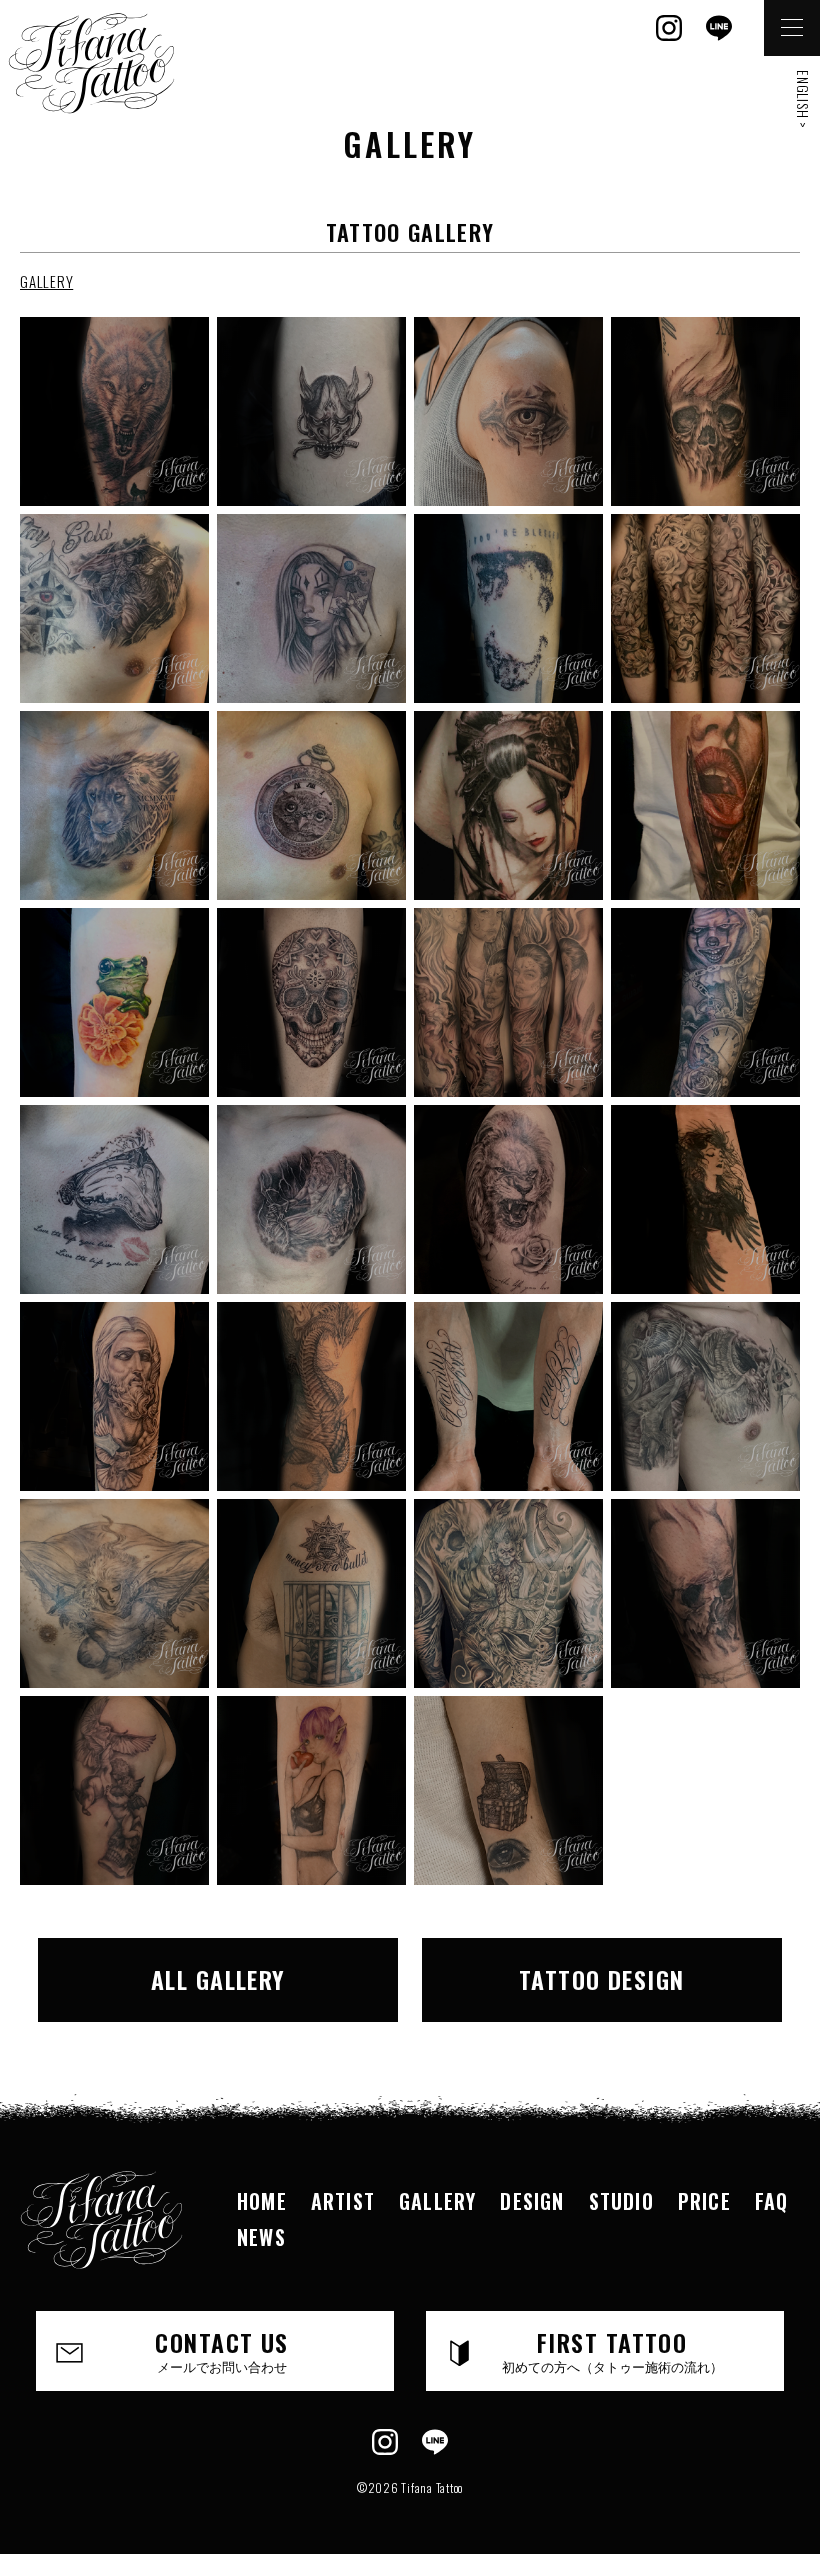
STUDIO (621, 2201)
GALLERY (46, 281)
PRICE (704, 2201)
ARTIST (343, 2201)
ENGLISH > (803, 99)
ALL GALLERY (218, 1979)
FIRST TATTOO (612, 2350)
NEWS (261, 2237)
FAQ (772, 2201)
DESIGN (532, 2201)
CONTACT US (221, 2350)
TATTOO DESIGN (602, 1979)
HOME (262, 2201)
